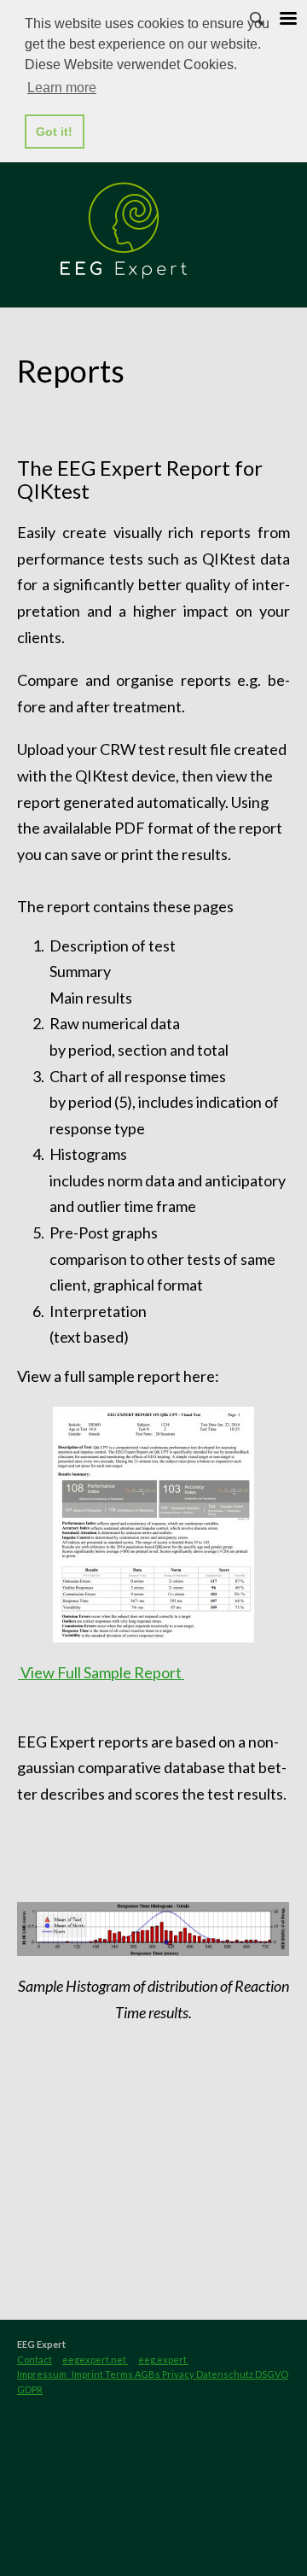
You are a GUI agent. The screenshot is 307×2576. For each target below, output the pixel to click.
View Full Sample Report (101, 1672)
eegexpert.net (95, 2359)
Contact (35, 2359)
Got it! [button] (54, 132)
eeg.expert (163, 2359)
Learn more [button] (62, 88)
